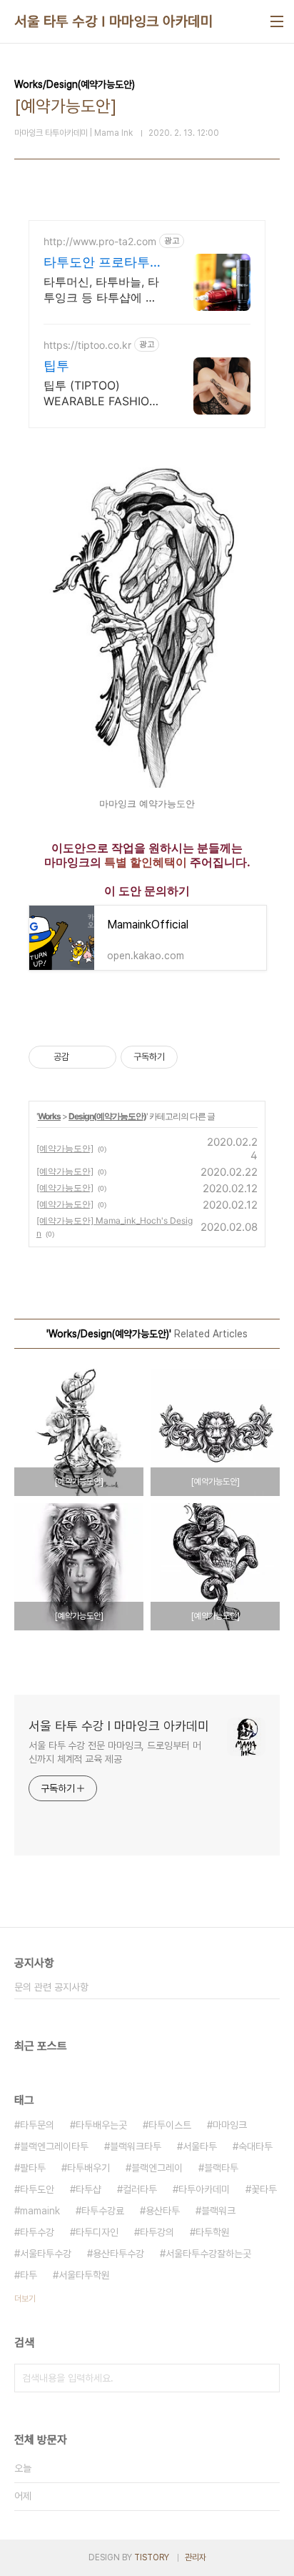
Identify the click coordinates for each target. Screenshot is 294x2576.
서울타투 (200, 2146)
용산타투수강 (118, 2254)
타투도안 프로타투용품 (103, 263)
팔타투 (33, 2168)
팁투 (56, 366)
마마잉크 (230, 2125)
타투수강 (37, 2232)
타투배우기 (88, 2168)
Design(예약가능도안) (107, 1116)
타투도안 (37, 2189)
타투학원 (213, 2232)
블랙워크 (218, 2211)
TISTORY (152, 2557)
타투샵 (88, 2189)
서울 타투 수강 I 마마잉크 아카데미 (113, 21)
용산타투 (163, 2211)
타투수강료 (103, 2211)
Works (49, 1116)
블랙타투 (221, 2168)
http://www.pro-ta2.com (100, 241)
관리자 (196, 2557)
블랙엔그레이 (157, 2168)
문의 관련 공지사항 (51, 1987)
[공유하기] (82, 1057)
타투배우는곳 (101, 2125)
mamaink (40, 2211)
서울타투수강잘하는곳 (208, 2254)
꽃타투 (264, 2189)
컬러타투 (140, 2189)
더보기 (25, 2299)
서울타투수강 (46, 2254)
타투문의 (37, 2125)
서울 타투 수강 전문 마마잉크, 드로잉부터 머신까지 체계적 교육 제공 (115, 1752)
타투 (29, 2275)
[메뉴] (277, 21)
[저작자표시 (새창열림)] (184, 1057)
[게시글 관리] (100, 1057)
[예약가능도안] (65, 1148)
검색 (265, 2378)
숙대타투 (255, 2146)
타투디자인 (97, 2232)
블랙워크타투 (136, 2146)
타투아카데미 (204, 2189)
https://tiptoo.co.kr (87, 345)
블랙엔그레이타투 (54, 2146)
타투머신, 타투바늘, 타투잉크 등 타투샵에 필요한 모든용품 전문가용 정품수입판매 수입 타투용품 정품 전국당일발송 (104, 290)
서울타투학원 (84, 2275)
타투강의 (157, 2232)
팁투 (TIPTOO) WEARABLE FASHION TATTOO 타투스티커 (101, 393)
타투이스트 (170, 2125)
